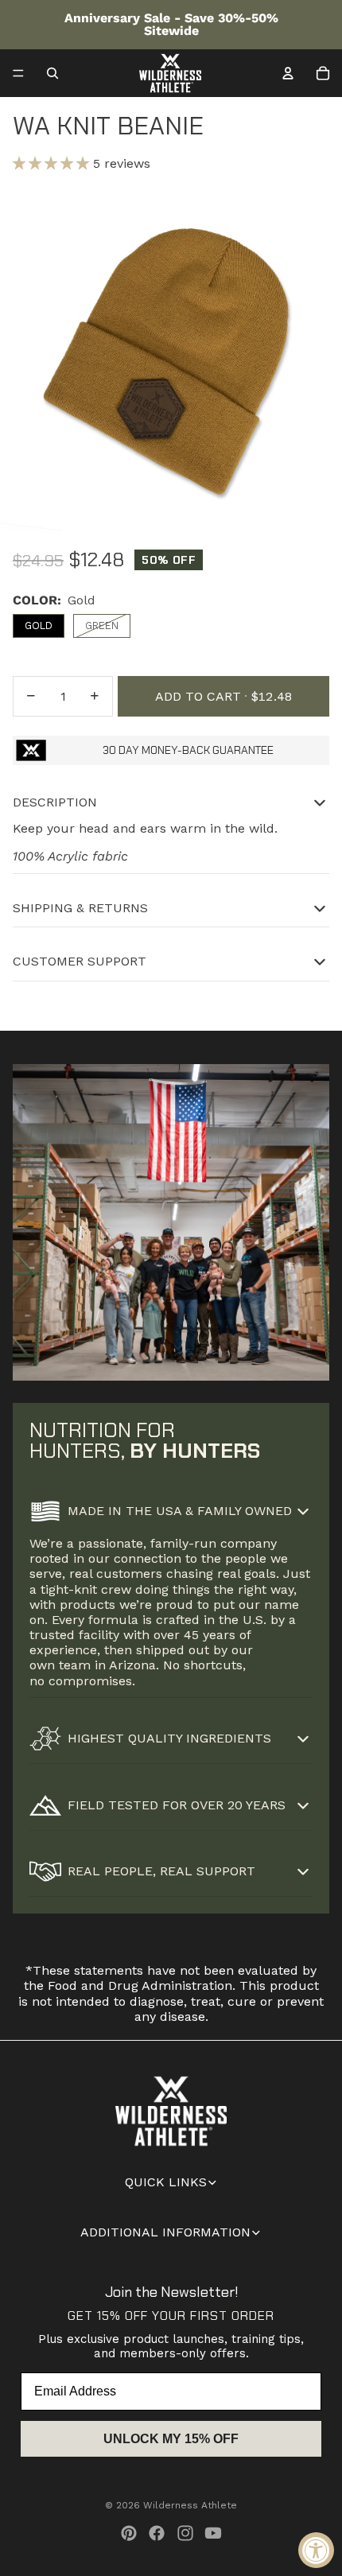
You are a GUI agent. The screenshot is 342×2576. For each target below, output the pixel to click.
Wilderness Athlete (190, 2505)
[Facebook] (157, 2533)
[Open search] (52, 73)
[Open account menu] (288, 73)
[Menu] (18, 73)
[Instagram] (185, 2533)
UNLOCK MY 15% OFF (171, 2439)
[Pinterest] (129, 2533)
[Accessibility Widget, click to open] (316, 2550)
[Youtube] (213, 2533)
